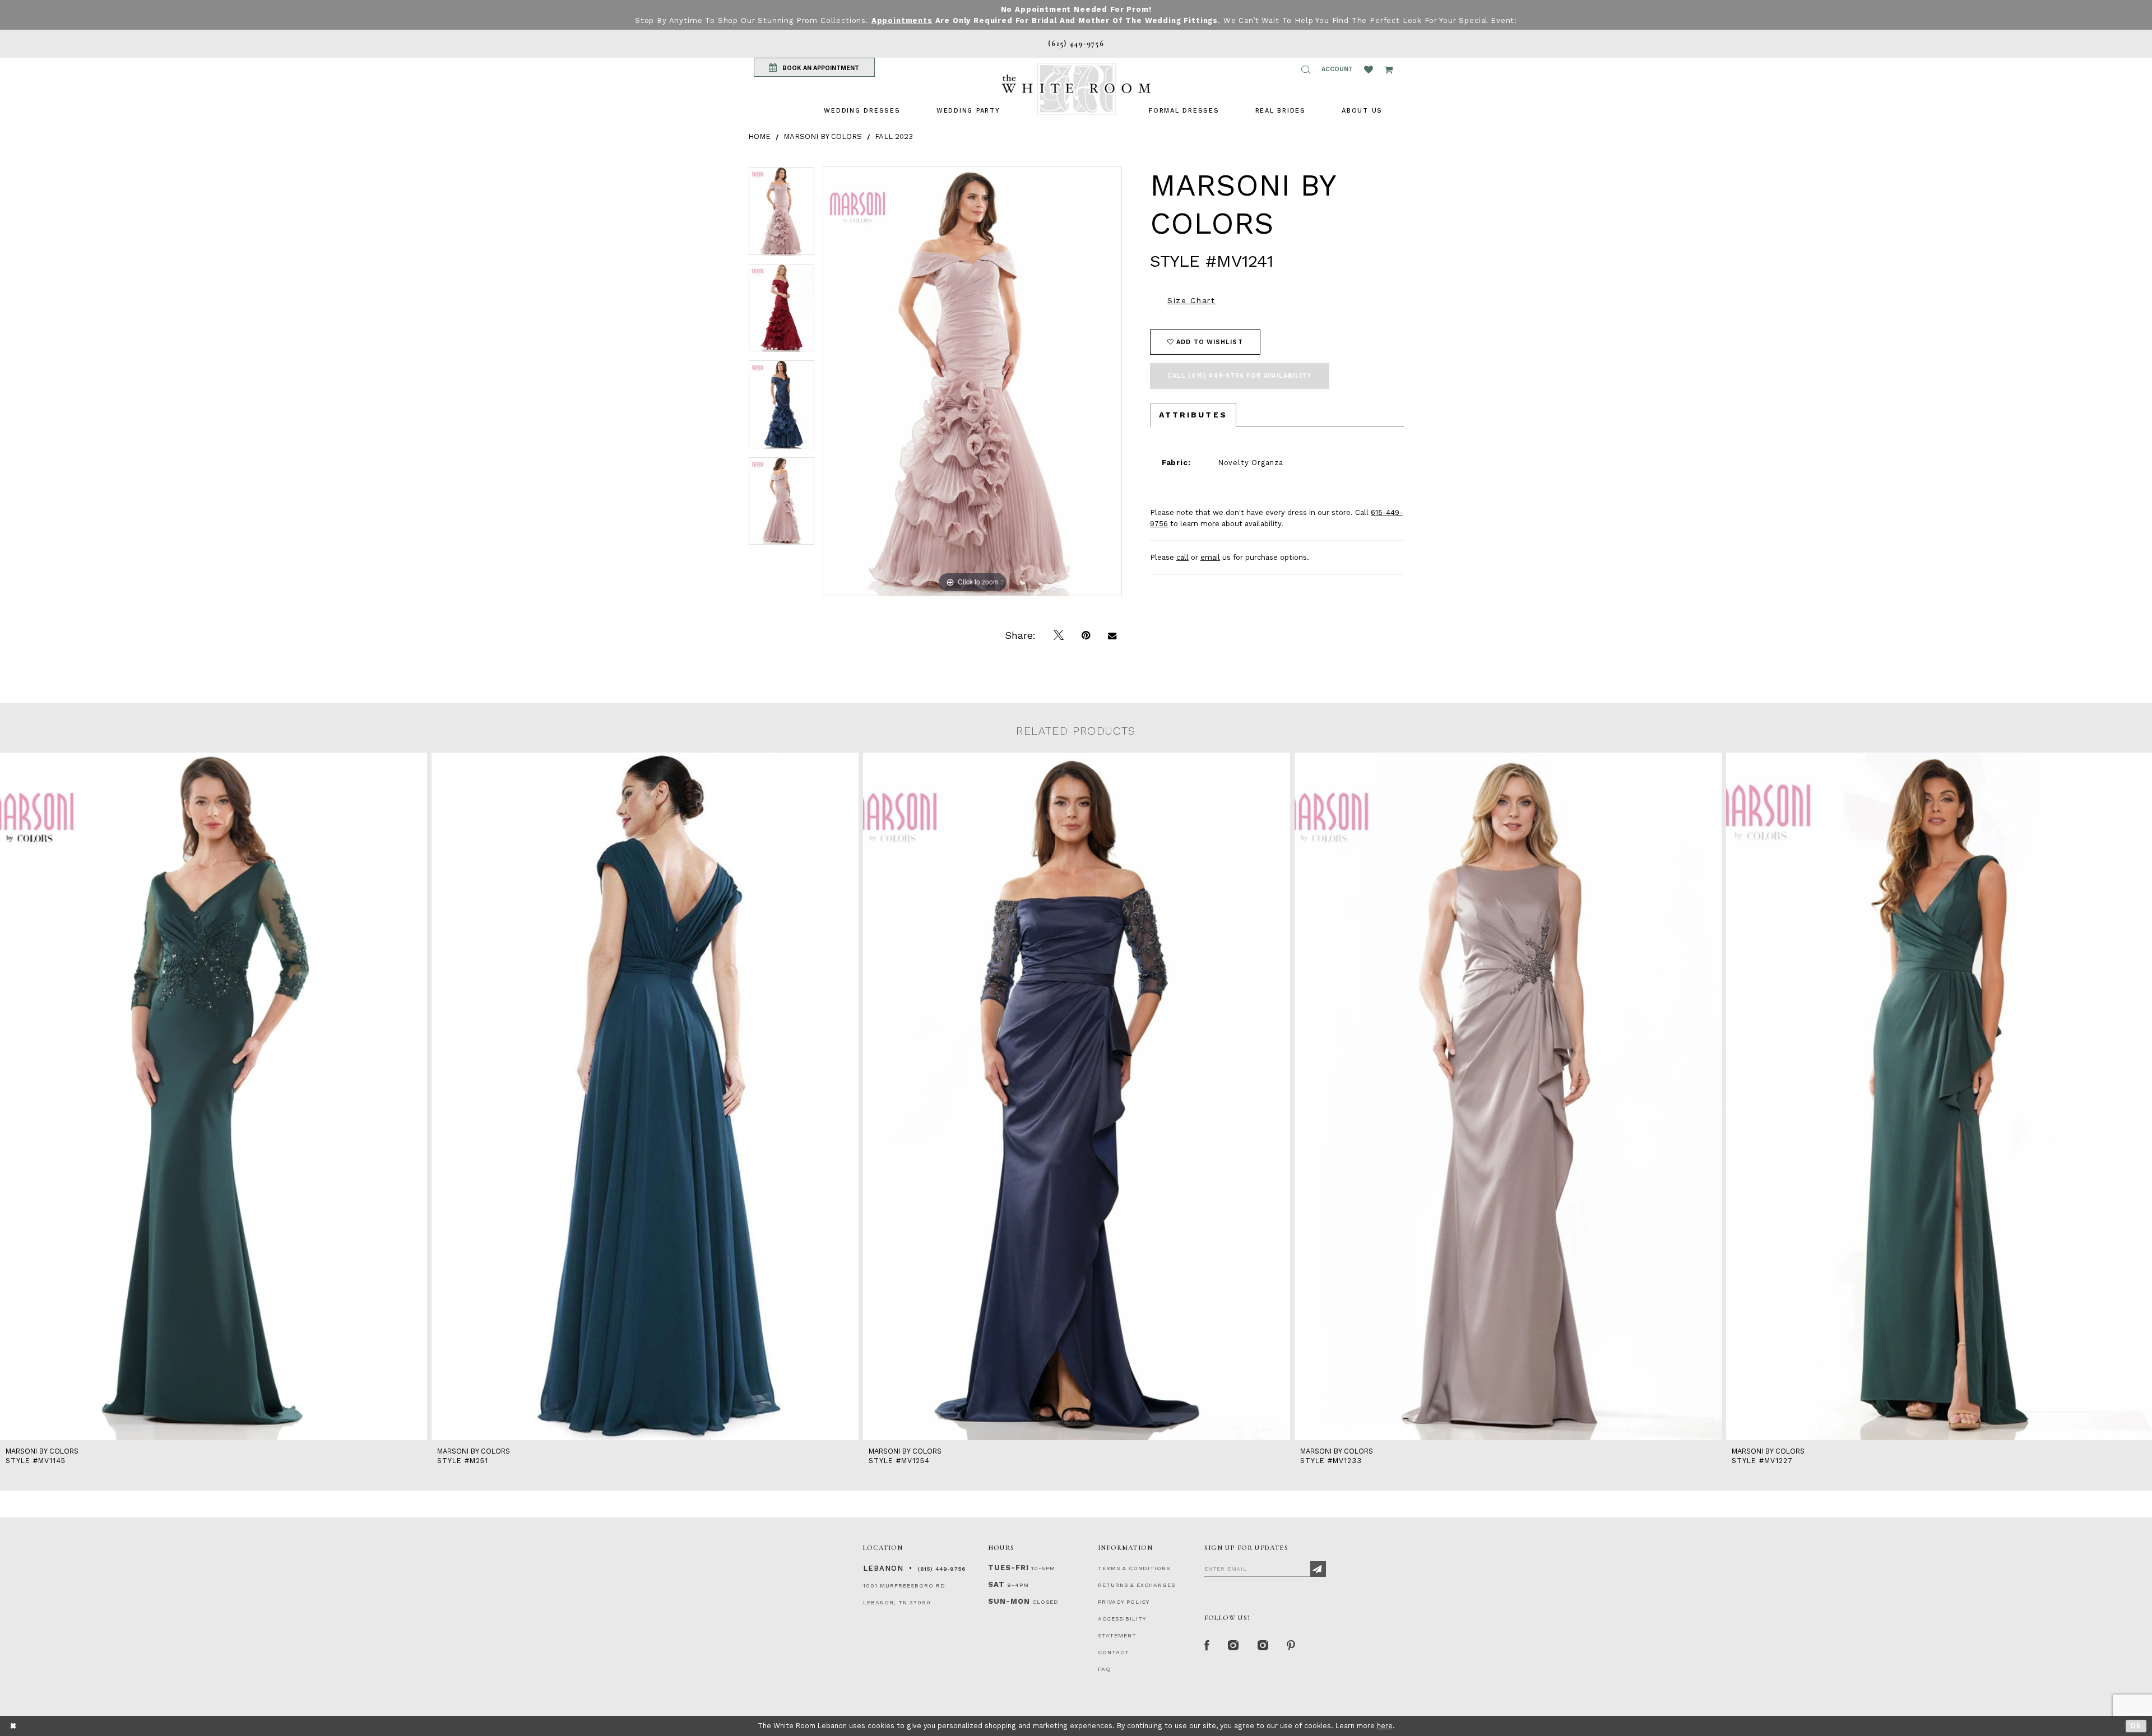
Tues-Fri (1008, 1568)
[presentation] (214, 1096)
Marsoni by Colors (823, 136)
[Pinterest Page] (1291, 1646)
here (1385, 1726)
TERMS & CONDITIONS (1134, 1568)
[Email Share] (1112, 635)
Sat (996, 1584)
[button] (1306, 69)
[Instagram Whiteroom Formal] (1234, 1646)
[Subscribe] (1318, 1569)
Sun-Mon (1009, 1601)
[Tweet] (1059, 635)
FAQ (1105, 1669)
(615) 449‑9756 (941, 1569)
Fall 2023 (894, 136)
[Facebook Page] (1207, 1646)
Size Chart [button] (1191, 300)
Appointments (902, 20)
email (1210, 557)
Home (759, 136)
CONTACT (1114, 1652)
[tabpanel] (782, 215)
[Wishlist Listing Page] (1369, 69)
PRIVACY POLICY (1124, 1602)
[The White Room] (1076, 89)
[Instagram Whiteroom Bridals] (1263, 1646)
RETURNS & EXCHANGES (1137, 1585)
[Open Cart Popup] (1388, 69)
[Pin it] (1086, 635)
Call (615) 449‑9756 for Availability (1240, 376)
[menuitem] (862, 111)
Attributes (1193, 415)
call (1182, 557)
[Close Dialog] (14, 1726)
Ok (2136, 1726)
